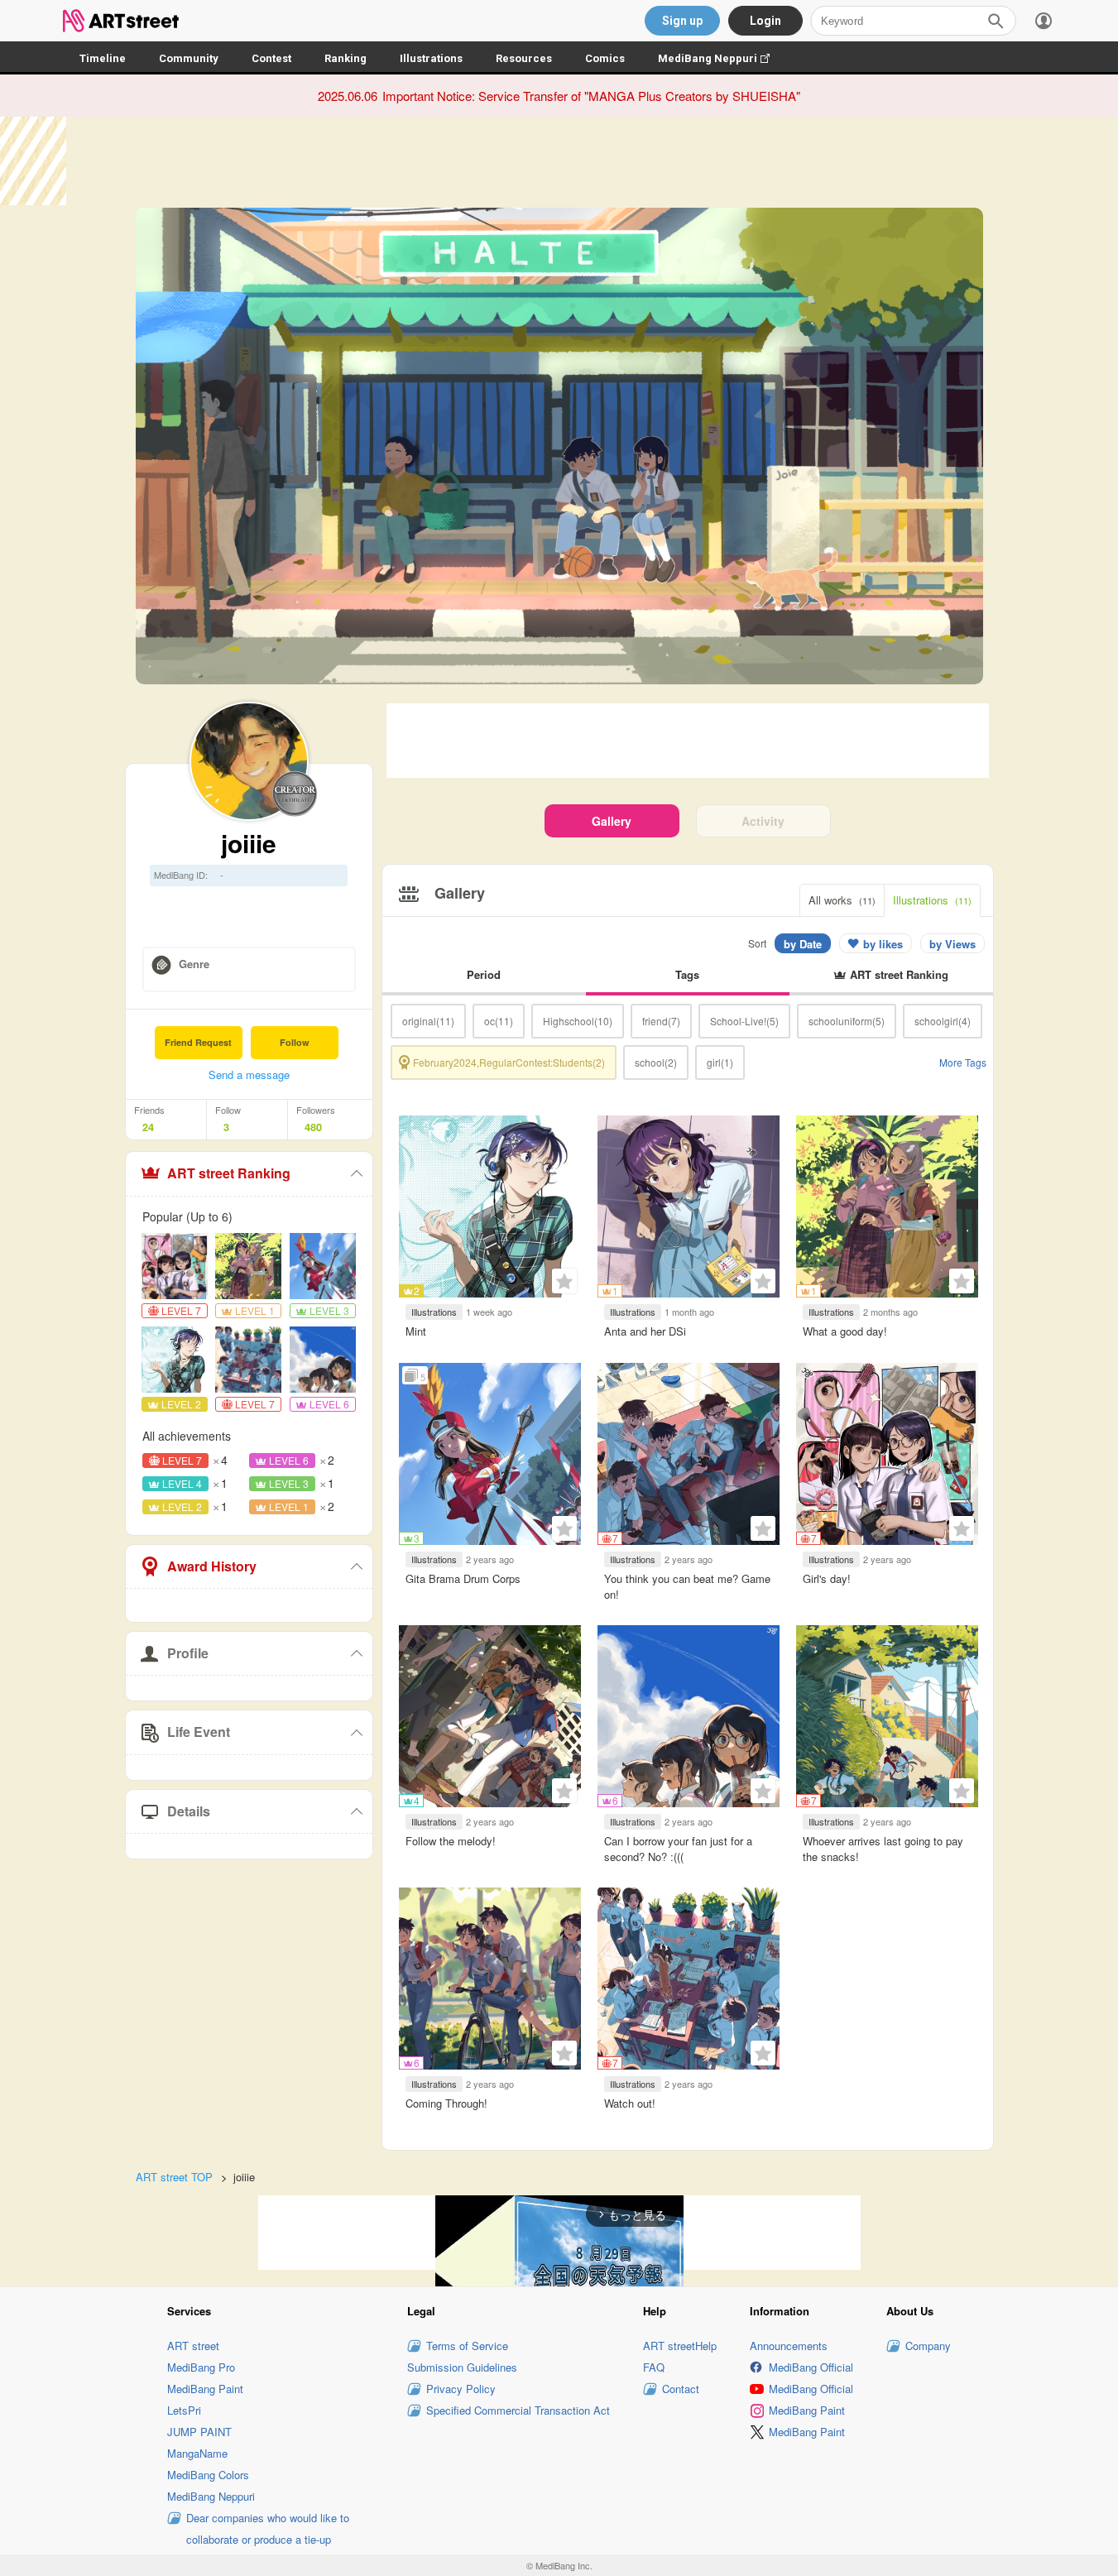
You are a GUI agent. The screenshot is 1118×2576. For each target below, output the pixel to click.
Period (484, 974)
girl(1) (720, 1062)
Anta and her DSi (645, 1331)
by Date (803, 944)
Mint (416, 1331)
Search (996, 21)
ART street (193, 2346)
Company (928, 2346)
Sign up (682, 21)
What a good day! (845, 1331)
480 (313, 1127)
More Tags (963, 1062)
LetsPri (184, 2410)
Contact (681, 2389)
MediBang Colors (208, 2475)
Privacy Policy (461, 2389)
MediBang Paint (205, 2389)
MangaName (197, 2453)
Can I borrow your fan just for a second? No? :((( (678, 1848)
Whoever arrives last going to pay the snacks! (883, 1848)
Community (189, 58)
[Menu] (1044, 21)
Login (765, 21)
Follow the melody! (451, 1841)
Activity (763, 821)
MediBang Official (811, 2367)
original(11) (428, 1021)
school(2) (656, 1062)
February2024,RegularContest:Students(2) (509, 1062)
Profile (188, 1653)
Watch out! (630, 2103)
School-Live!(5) (744, 1021)
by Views (952, 944)
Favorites (564, 1281)
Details (189, 1811)
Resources (524, 58)
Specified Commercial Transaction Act (518, 2410)
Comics (605, 58)
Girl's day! (827, 1578)
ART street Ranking (229, 1173)
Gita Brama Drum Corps (463, 1578)
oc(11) (499, 1021)
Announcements (789, 2346)
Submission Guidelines (462, 2367)
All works (842, 900)
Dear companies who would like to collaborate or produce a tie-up (268, 2528)
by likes (883, 944)
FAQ (654, 2367)
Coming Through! (446, 2103)
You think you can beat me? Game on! (687, 1586)
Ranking (345, 58)
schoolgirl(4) (943, 1021)
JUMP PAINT (199, 2432)
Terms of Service (467, 2346)
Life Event (199, 1732)
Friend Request (198, 1042)
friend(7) (661, 1021)
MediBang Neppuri (722, 58)
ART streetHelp (680, 2346)
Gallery (612, 821)
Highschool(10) (578, 1021)
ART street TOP (174, 2177)
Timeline (103, 58)
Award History (212, 1566)
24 (148, 1127)
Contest (271, 58)
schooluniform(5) (847, 1021)
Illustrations (431, 58)
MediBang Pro (201, 2367)
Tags (687, 974)
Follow (295, 1042)
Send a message (249, 1075)
